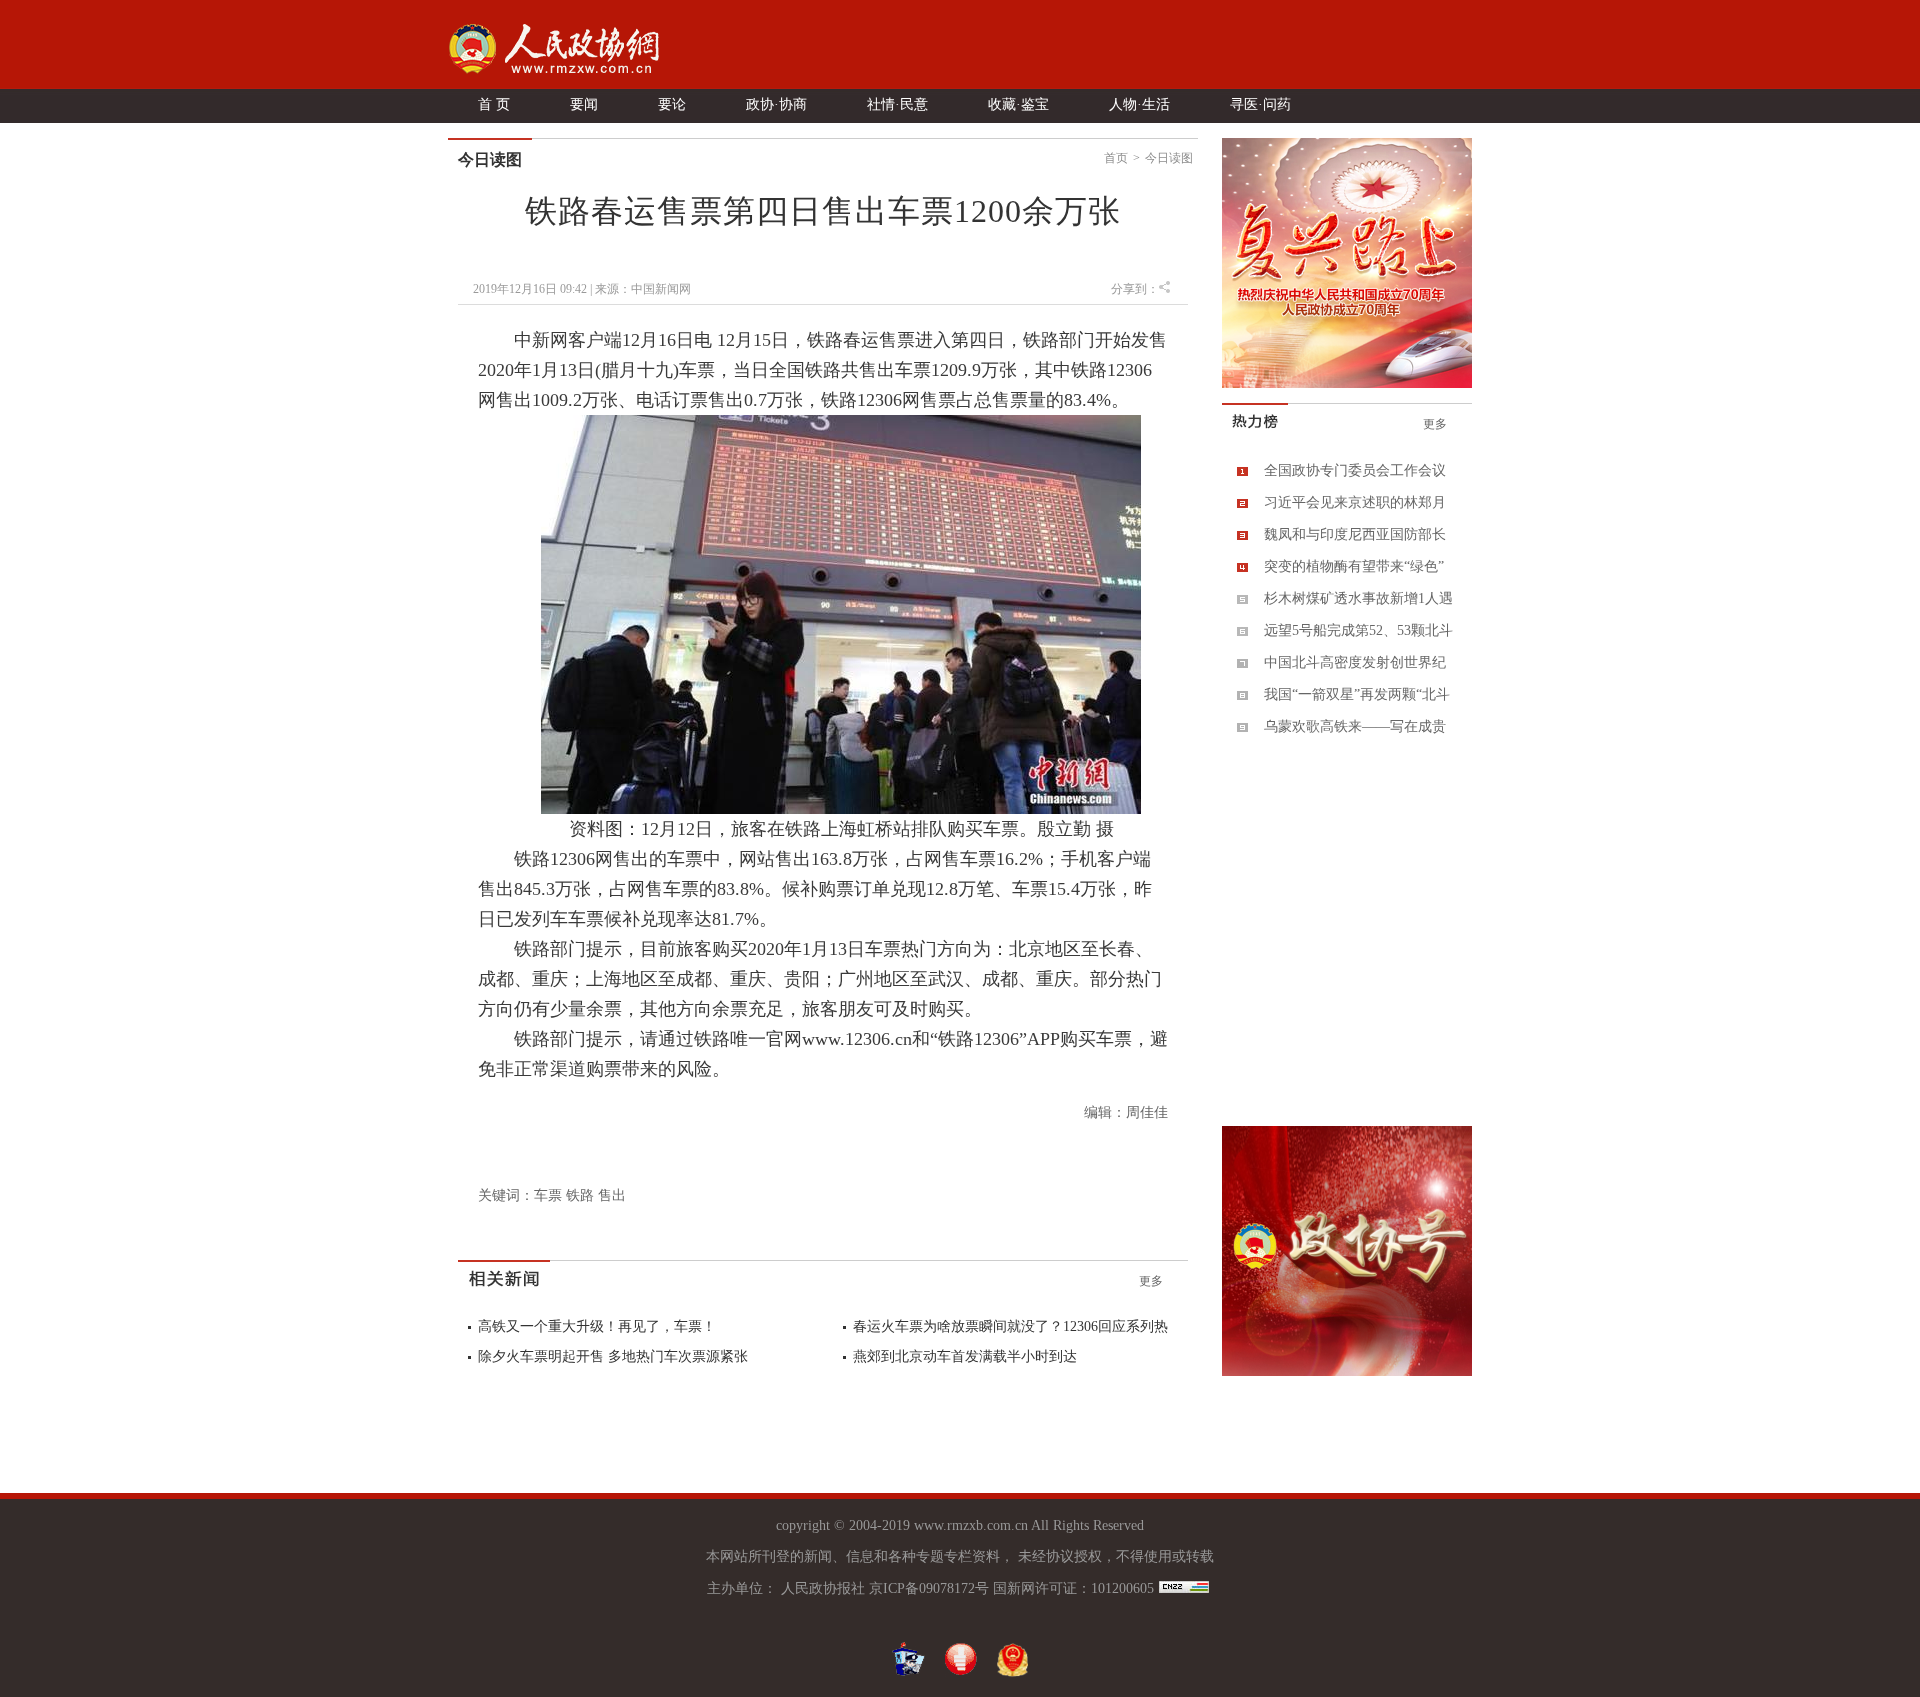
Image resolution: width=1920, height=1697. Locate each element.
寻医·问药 (1260, 104)
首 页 (494, 104)
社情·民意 (897, 104)
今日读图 (1169, 158)
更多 (1151, 1281)
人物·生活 (1139, 104)
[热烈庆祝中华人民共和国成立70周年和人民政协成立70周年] (1347, 384)
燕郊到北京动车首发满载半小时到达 (965, 1356)
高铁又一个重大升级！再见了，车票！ (597, 1326)
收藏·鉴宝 (1018, 104)
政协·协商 (776, 104)
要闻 (584, 104)
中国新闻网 (661, 289)
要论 (672, 104)
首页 (1116, 158)
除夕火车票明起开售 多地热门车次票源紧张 (613, 1356)
